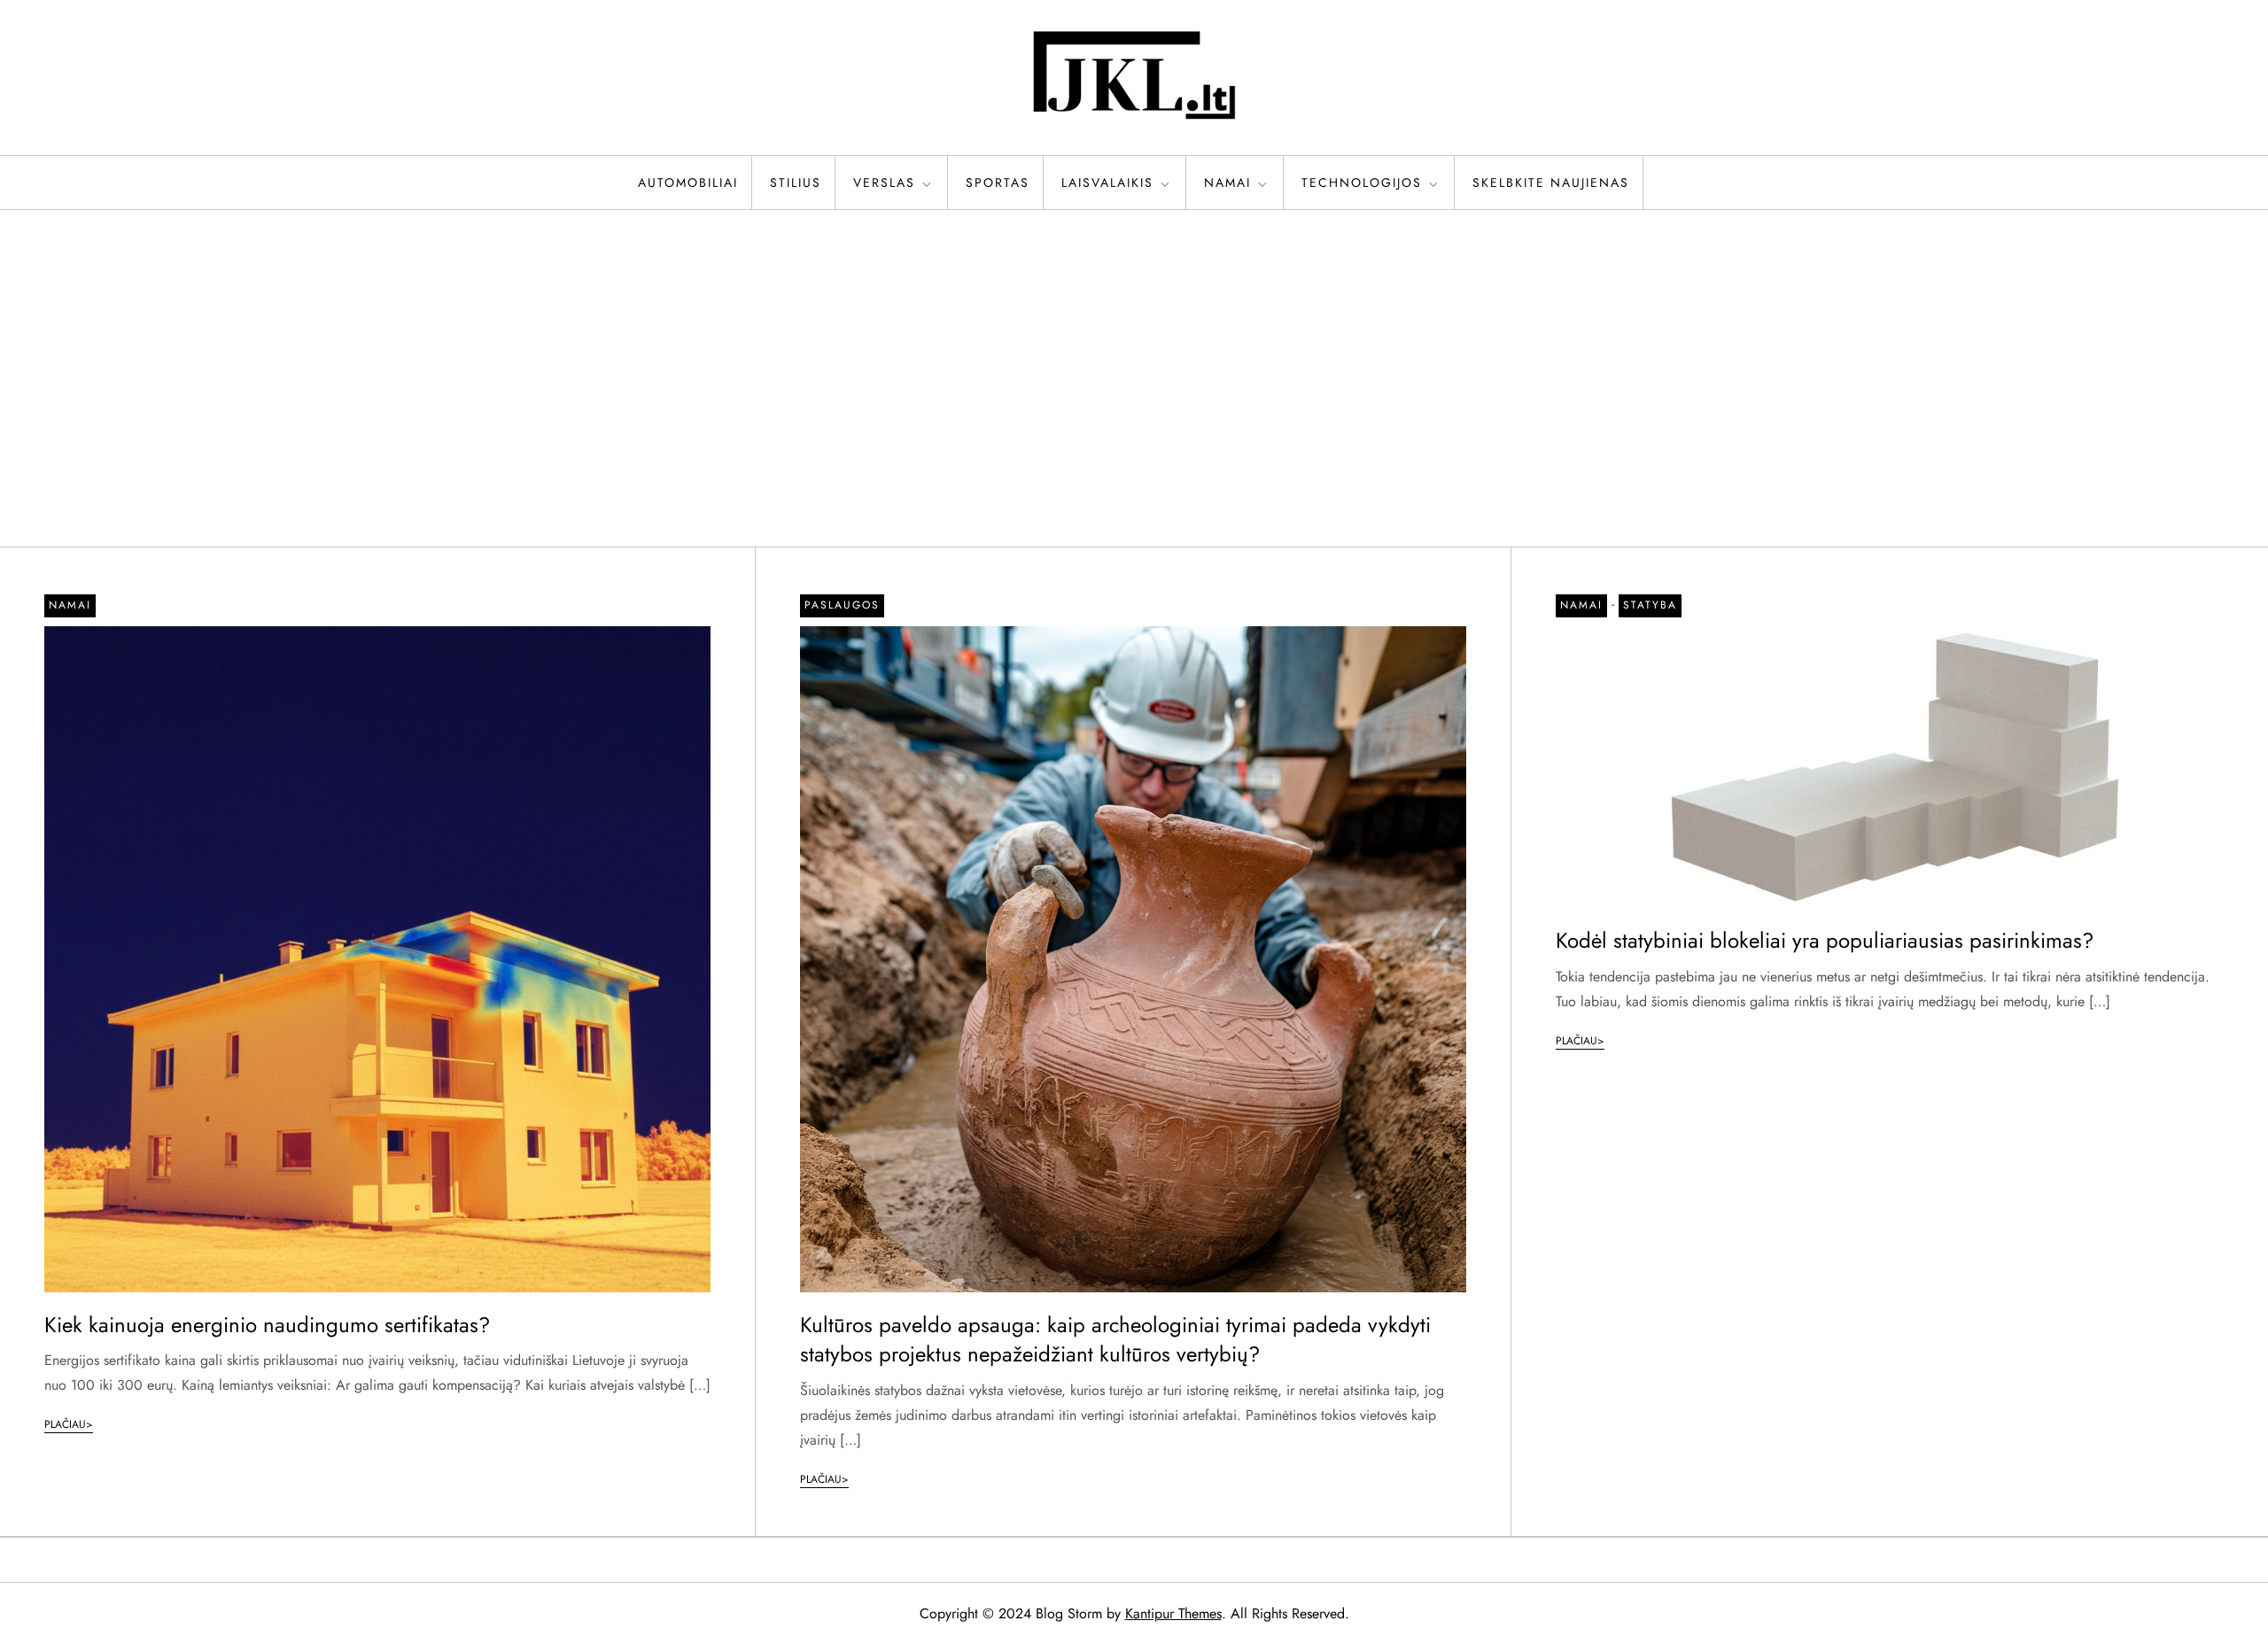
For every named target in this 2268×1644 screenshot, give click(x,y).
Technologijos (1362, 182)
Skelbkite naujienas (1551, 182)
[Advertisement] (1134, 378)
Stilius (796, 182)
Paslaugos (842, 605)
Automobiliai (688, 182)
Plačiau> (69, 1424)
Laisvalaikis (1107, 182)
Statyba (1650, 605)
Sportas (998, 182)
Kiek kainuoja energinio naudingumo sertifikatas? (267, 1325)
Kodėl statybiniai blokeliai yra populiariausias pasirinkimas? (1825, 940)
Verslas (884, 182)
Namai (1227, 182)
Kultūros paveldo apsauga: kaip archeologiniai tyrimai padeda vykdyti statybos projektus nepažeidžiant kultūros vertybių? (1115, 1340)
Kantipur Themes (1173, 1613)
